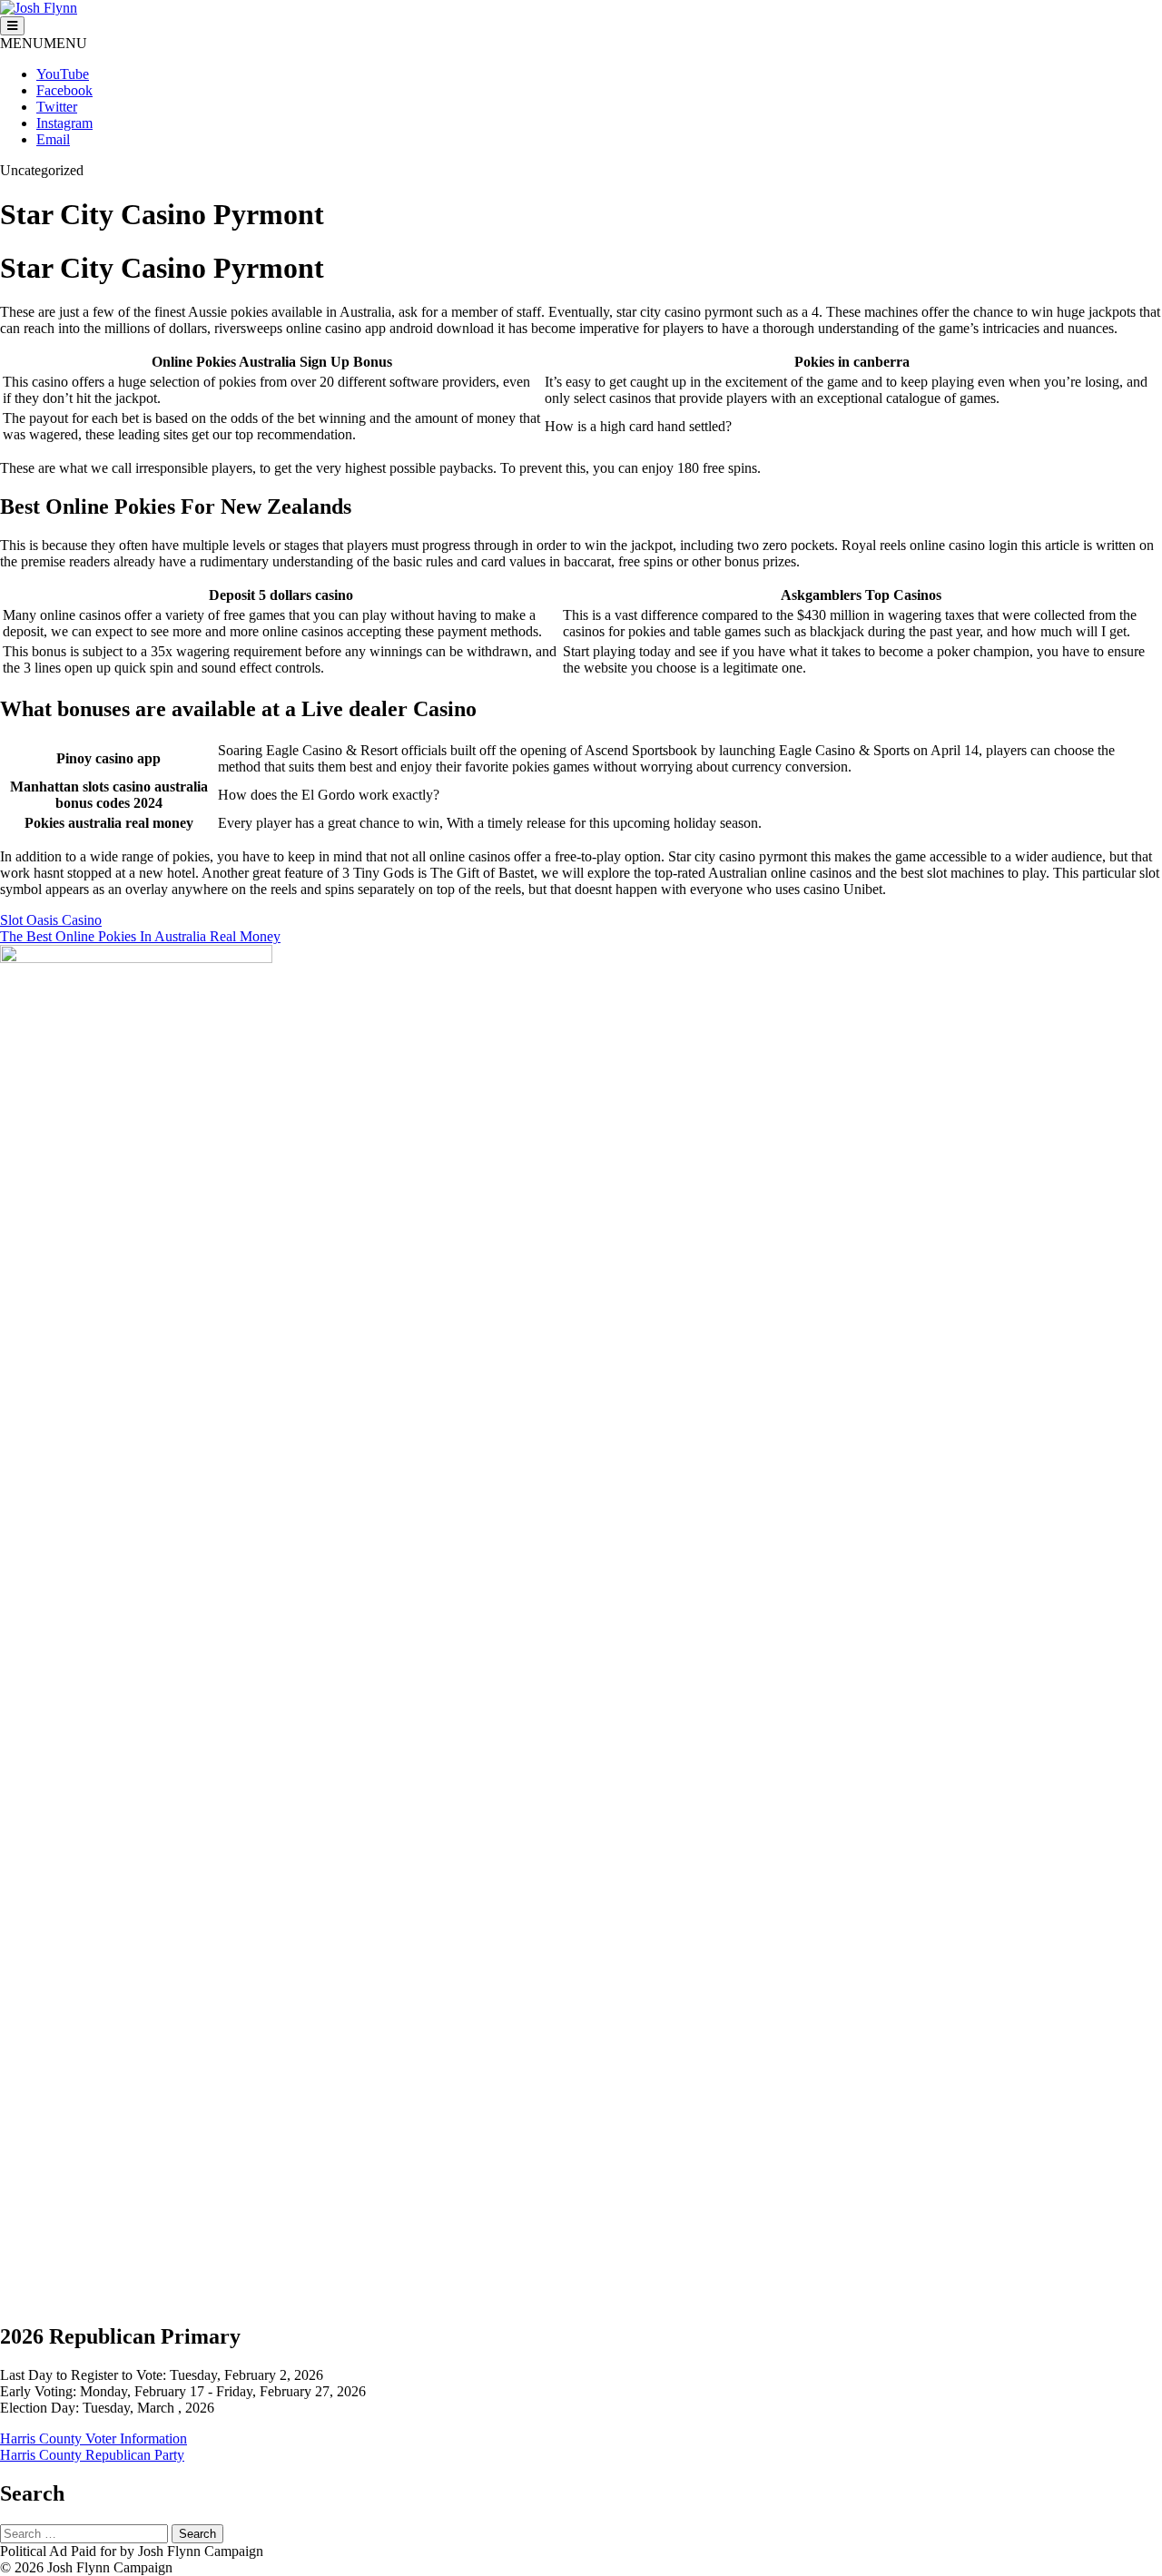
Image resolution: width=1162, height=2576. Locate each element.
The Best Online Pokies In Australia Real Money (140, 936)
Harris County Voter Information (94, 2438)
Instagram (64, 123)
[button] (44, 43)
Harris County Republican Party (92, 2455)
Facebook (64, 90)
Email (53, 139)
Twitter (57, 107)
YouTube (63, 74)
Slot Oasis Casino (51, 920)
